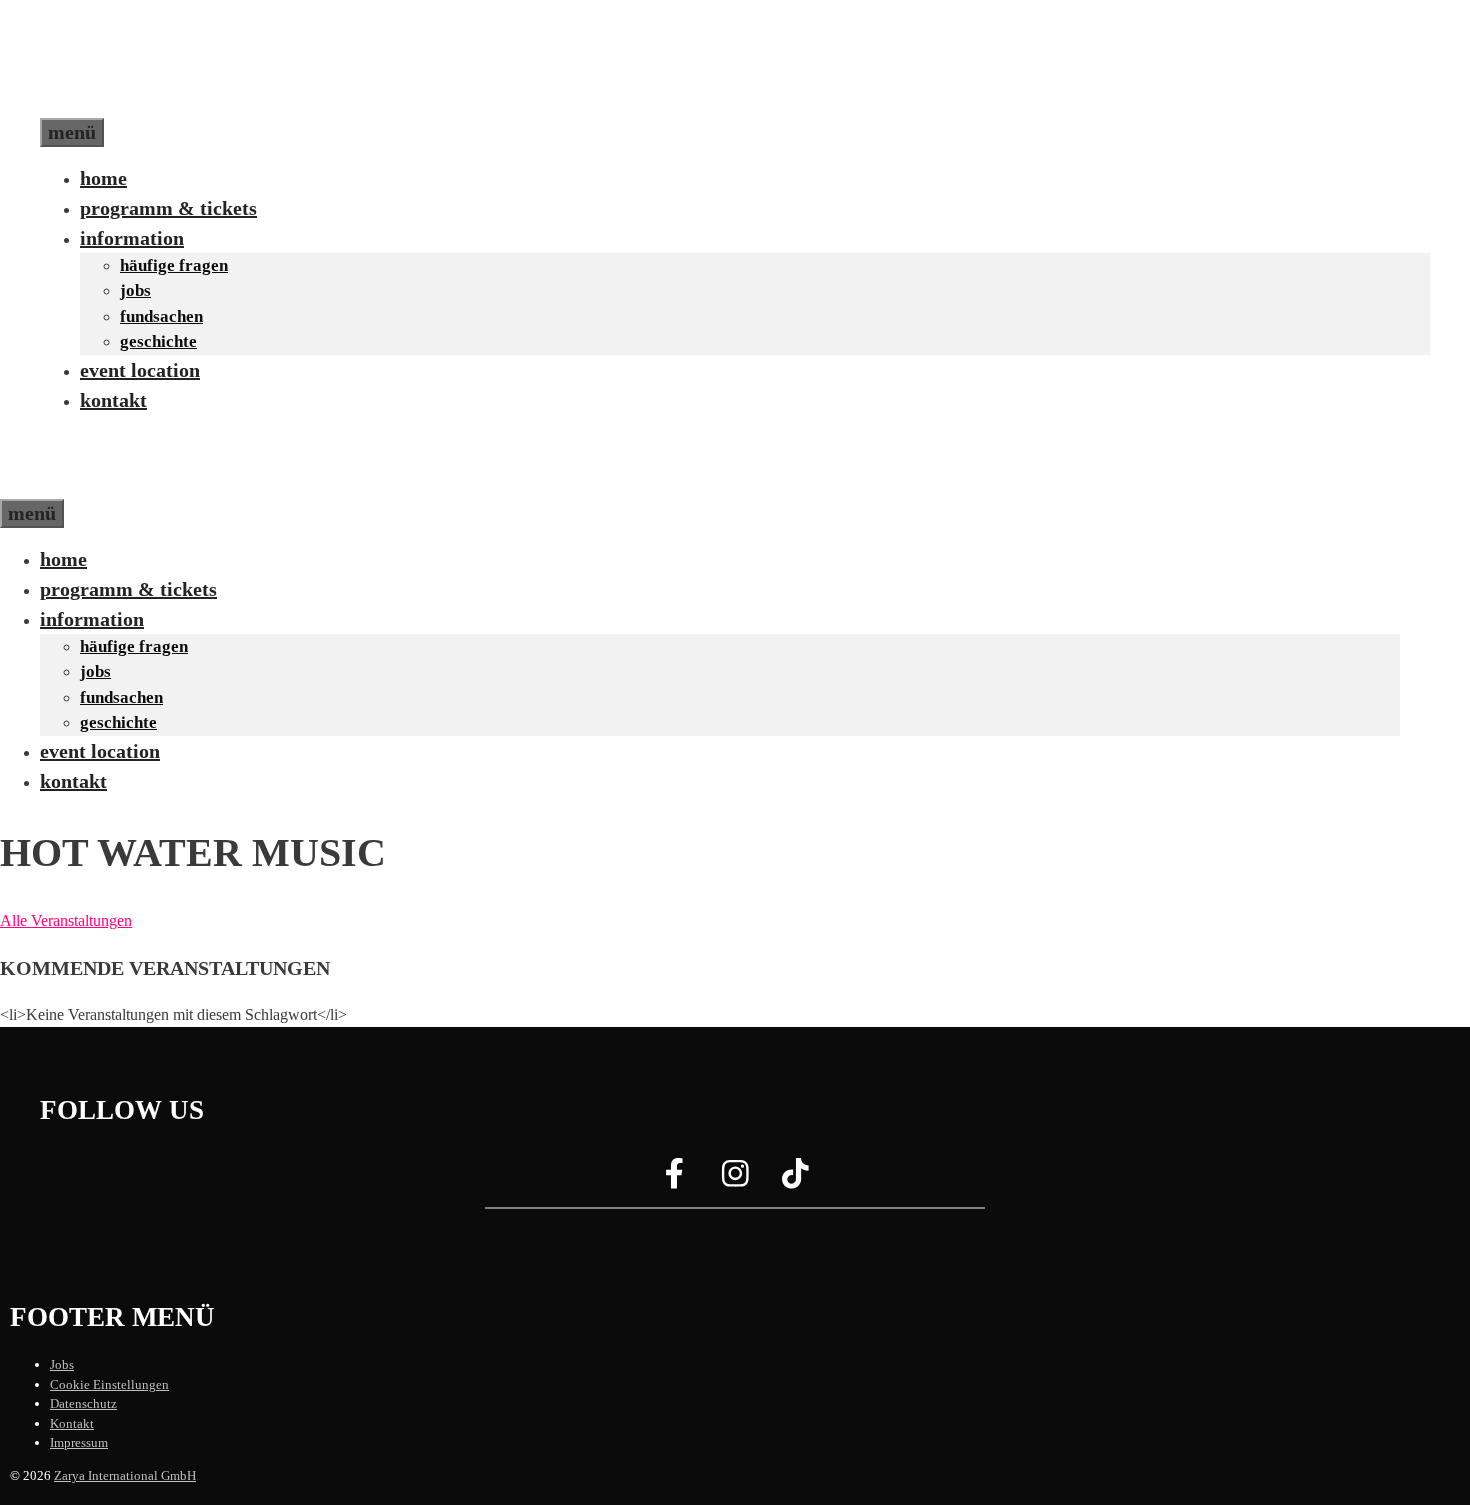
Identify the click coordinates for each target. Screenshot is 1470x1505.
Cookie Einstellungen (109, 1384)
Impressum (79, 1442)
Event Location (140, 370)
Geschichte (158, 341)
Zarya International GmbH (125, 1475)
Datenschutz (83, 1403)
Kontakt (113, 400)
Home (103, 178)
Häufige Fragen (174, 265)
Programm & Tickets (168, 208)
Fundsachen (161, 316)
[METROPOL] (84, 484)
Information (132, 238)
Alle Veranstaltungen (66, 920)
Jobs (135, 290)
